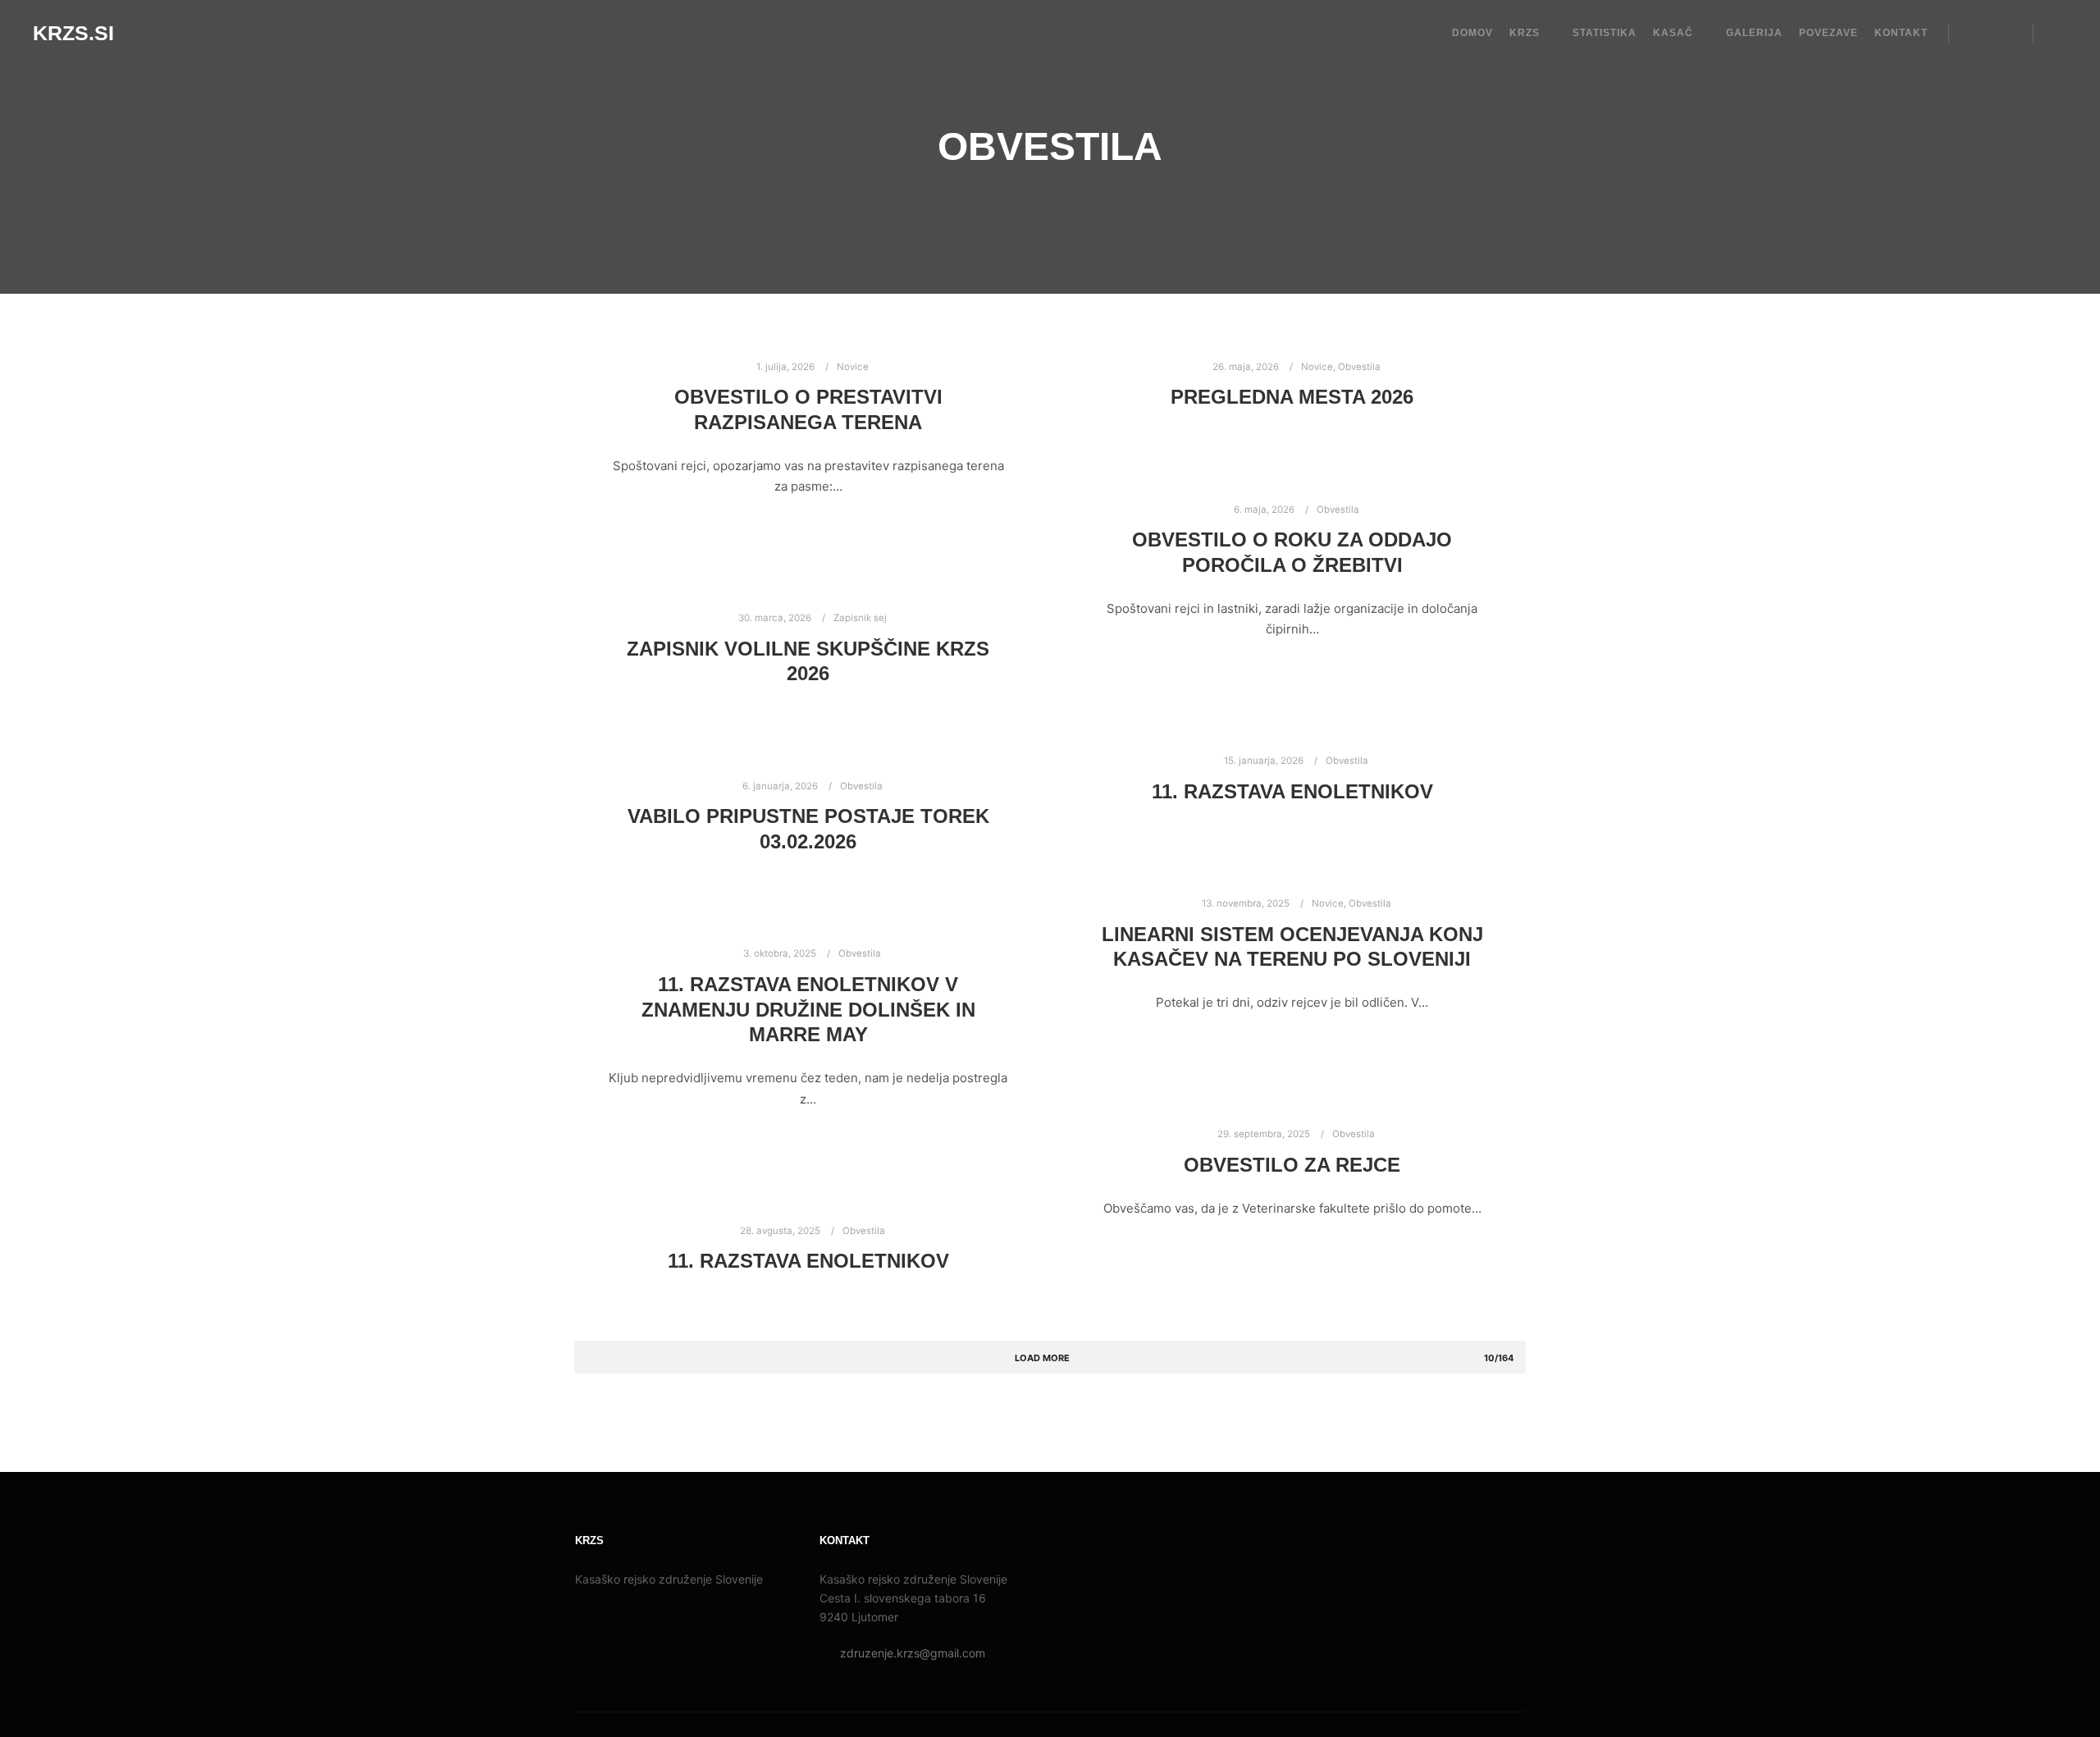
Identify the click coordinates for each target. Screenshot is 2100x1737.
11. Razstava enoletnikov (808, 1261)
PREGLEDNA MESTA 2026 (1292, 397)
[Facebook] (2057, 33)
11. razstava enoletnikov (1292, 792)
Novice (853, 367)
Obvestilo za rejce (1292, 1165)
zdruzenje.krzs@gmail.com (913, 1653)
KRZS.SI (73, 33)
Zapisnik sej (860, 618)
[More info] (2006, 33)
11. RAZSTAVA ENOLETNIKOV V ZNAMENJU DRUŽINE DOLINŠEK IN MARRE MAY (808, 1010)
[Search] (1976, 33)
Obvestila (1359, 367)
